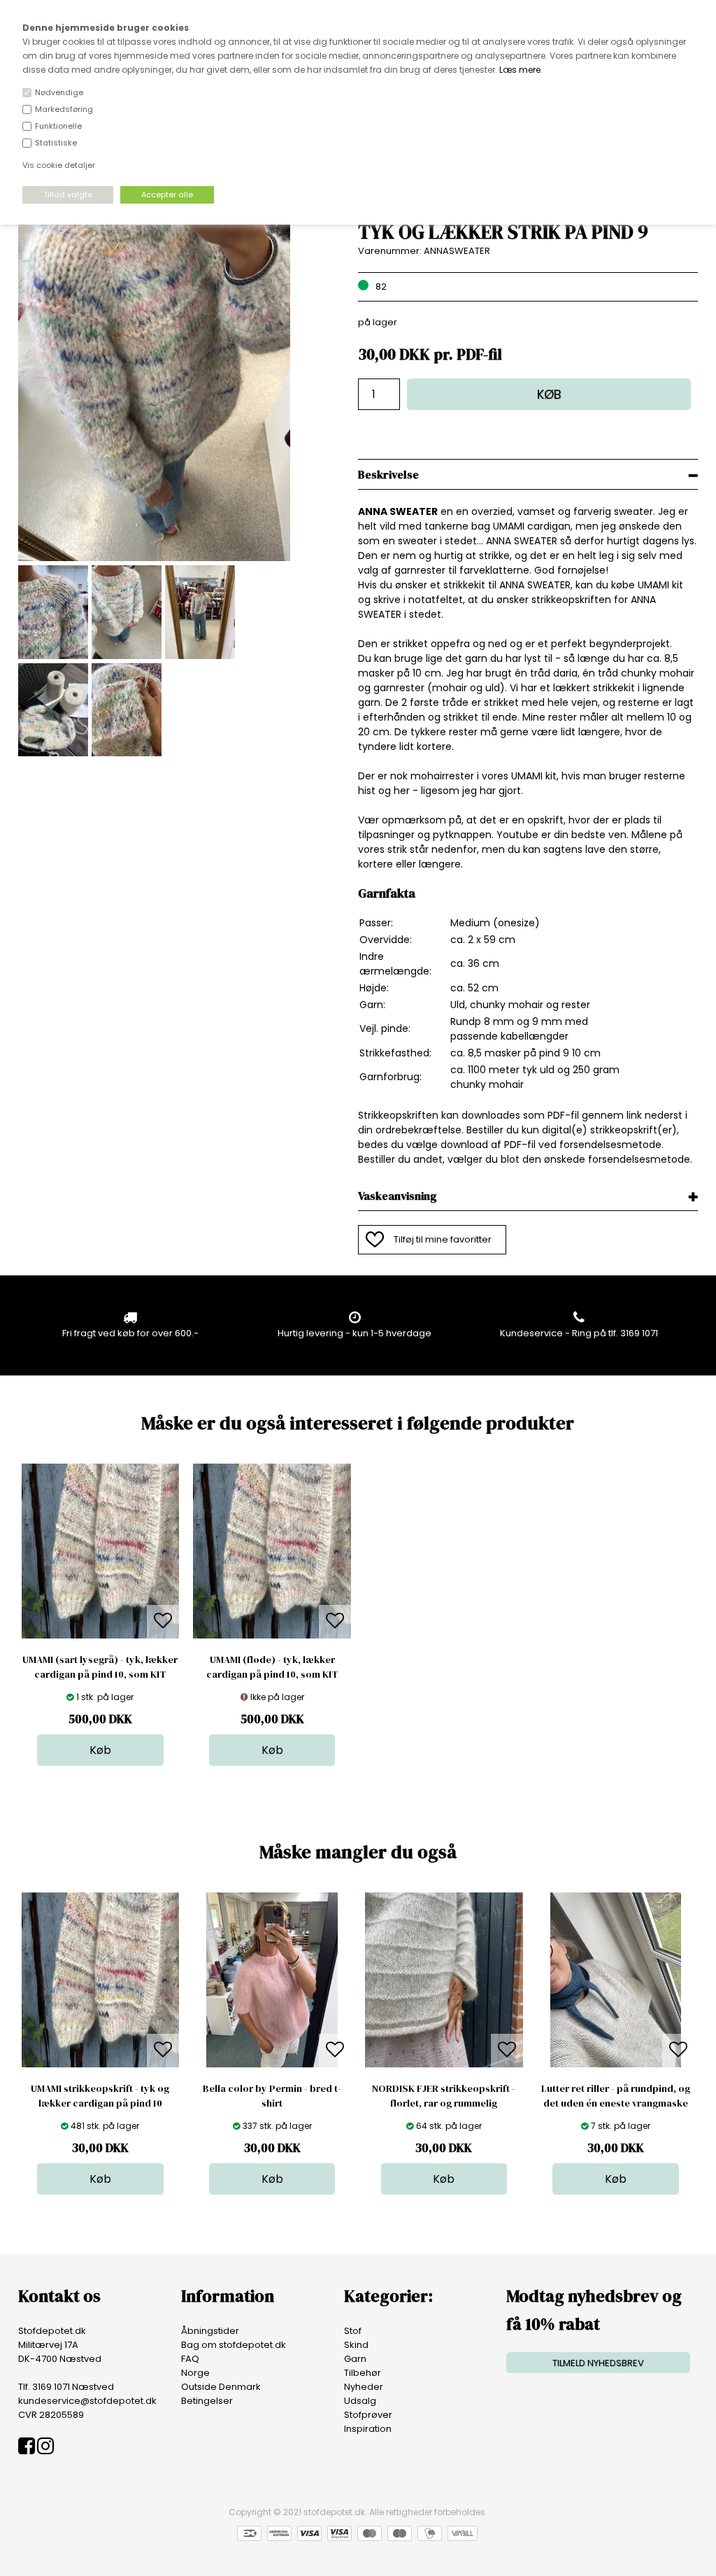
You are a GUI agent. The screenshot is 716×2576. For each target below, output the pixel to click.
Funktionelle (58, 126)
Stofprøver (368, 2415)
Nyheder (364, 2387)
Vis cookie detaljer (59, 165)
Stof (353, 2331)
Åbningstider (210, 2331)
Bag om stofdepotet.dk (234, 2345)
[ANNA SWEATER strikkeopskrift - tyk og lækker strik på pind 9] (154, 558)
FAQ (190, 2359)
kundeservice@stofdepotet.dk (87, 2401)
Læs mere (520, 70)
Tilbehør (363, 2373)
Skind (356, 2345)
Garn (355, 2359)
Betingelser (207, 2401)
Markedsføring (64, 109)
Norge (195, 2373)
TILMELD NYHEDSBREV (598, 2363)
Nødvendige (59, 92)
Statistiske (56, 143)
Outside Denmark (221, 2387)
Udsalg (360, 2401)
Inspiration (368, 2429)
